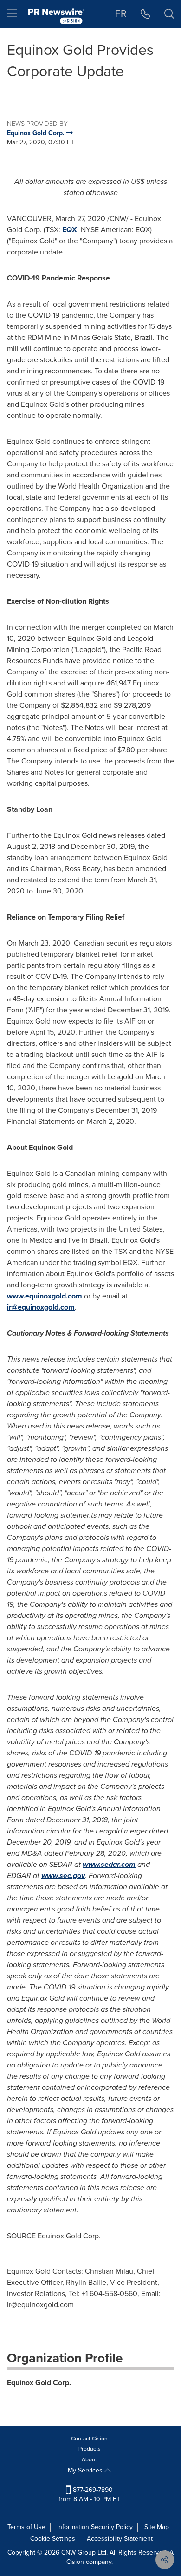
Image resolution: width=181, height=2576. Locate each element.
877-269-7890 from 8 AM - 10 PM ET (89, 2494)
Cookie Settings (53, 2539)
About (89, 2459)
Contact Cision (89, 2439)
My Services (86, 2470)
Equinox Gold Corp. (39, 2383)
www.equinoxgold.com (45, 1296)
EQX (70, 230)
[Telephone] (145, 14)
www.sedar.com (109, 1864)
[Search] (169, 14)
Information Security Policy (95, 2527)
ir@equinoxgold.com (41, 1307)
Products (90, 2449)
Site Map (157, 2527)
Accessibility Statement (120, 2539)
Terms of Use (26, 2527)
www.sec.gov (63, 1875)
